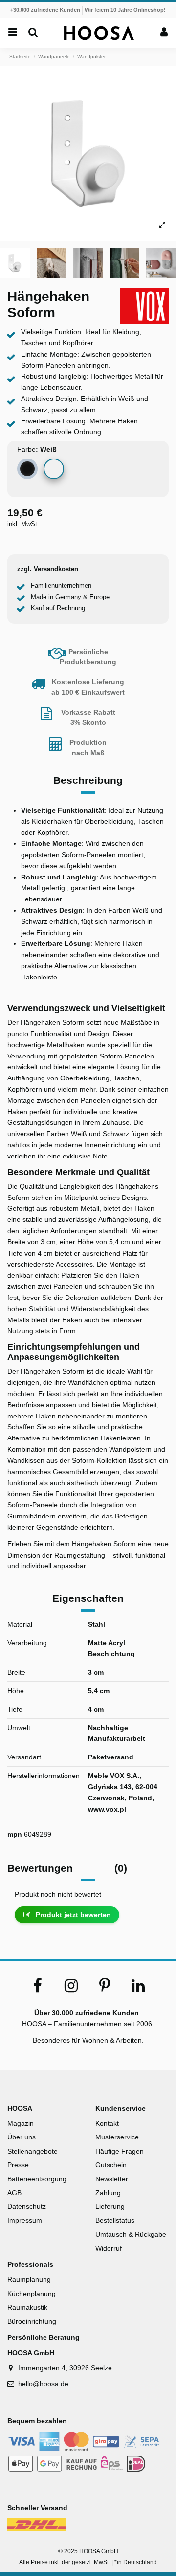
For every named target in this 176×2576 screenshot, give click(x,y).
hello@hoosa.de (43, 2384)
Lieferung (110, 2206)
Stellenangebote (33, 2151)
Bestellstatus (115, 2220)
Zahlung (108, 2193)
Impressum (25, 2220)
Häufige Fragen (120, 2151)
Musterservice (117, 2137)
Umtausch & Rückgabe (131, 2234)
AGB (14, 2193)
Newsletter (112, 2179)
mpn (15, 1834)
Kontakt (107, 2123)
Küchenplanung (32, 2294)
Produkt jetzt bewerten (72, 1915)
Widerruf (109, 2248)
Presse (18, 2165)
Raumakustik (27, 2307)
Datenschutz (27, 2206)
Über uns (22, 2137)
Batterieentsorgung (37, 2179)
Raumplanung (29, 2279)
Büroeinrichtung (32, 2321)
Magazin (21, 2123)
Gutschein (111, 2165)
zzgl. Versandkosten (48, 569)
